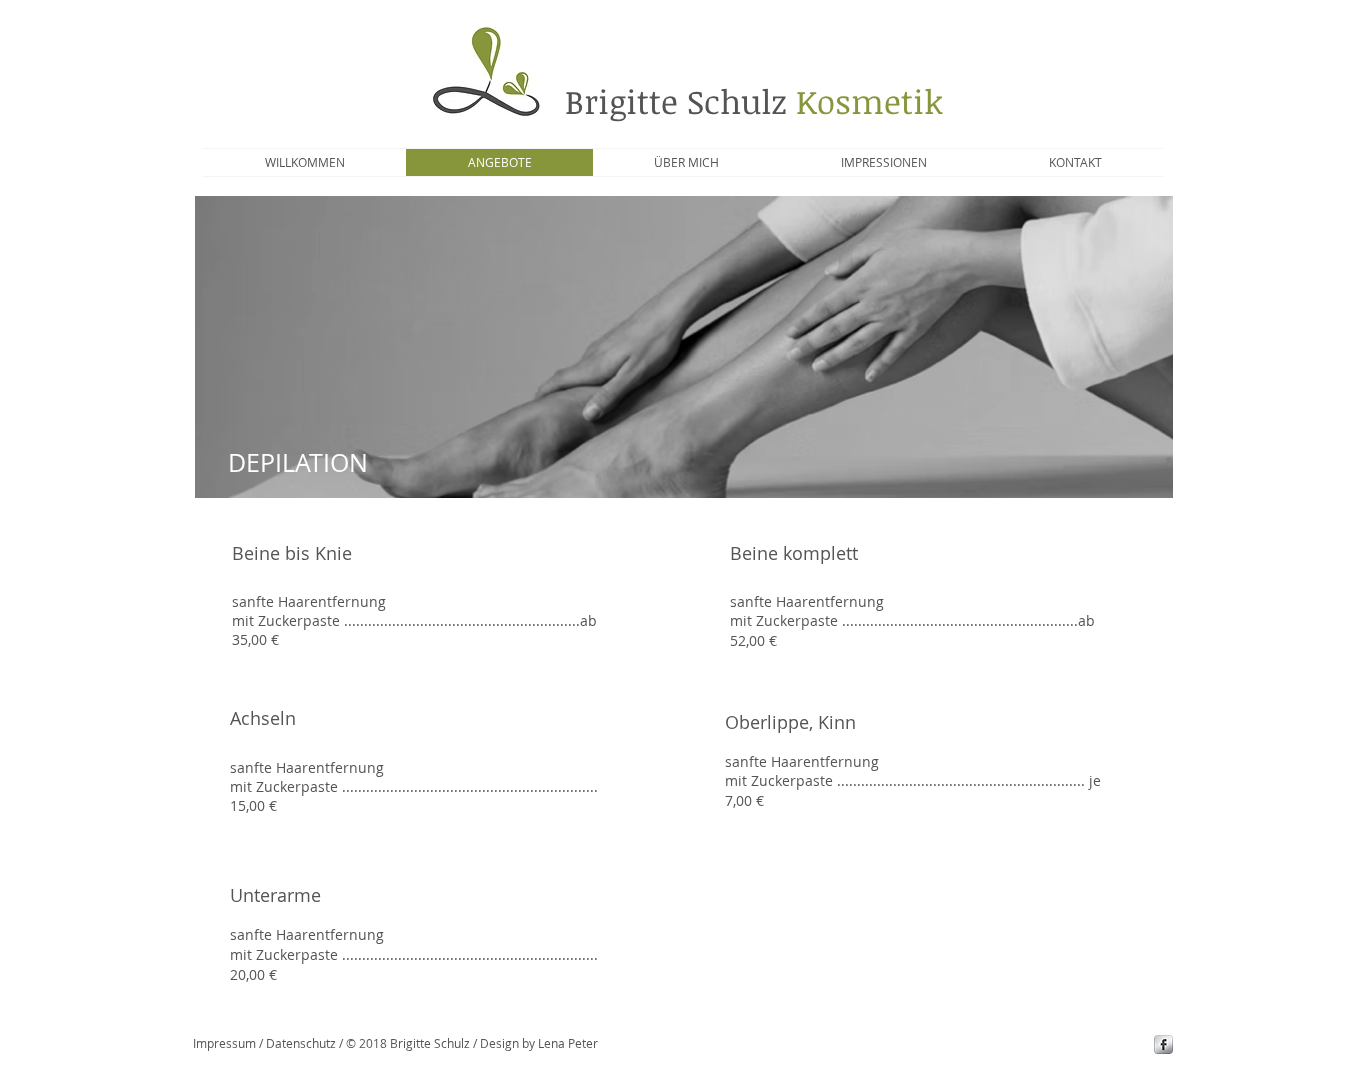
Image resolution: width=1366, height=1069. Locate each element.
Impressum (224, 1043)
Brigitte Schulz (676, 101)
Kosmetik (865, 101)
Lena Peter (568, 1043)
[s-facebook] (1163, 1044)
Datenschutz (301, 1043)
